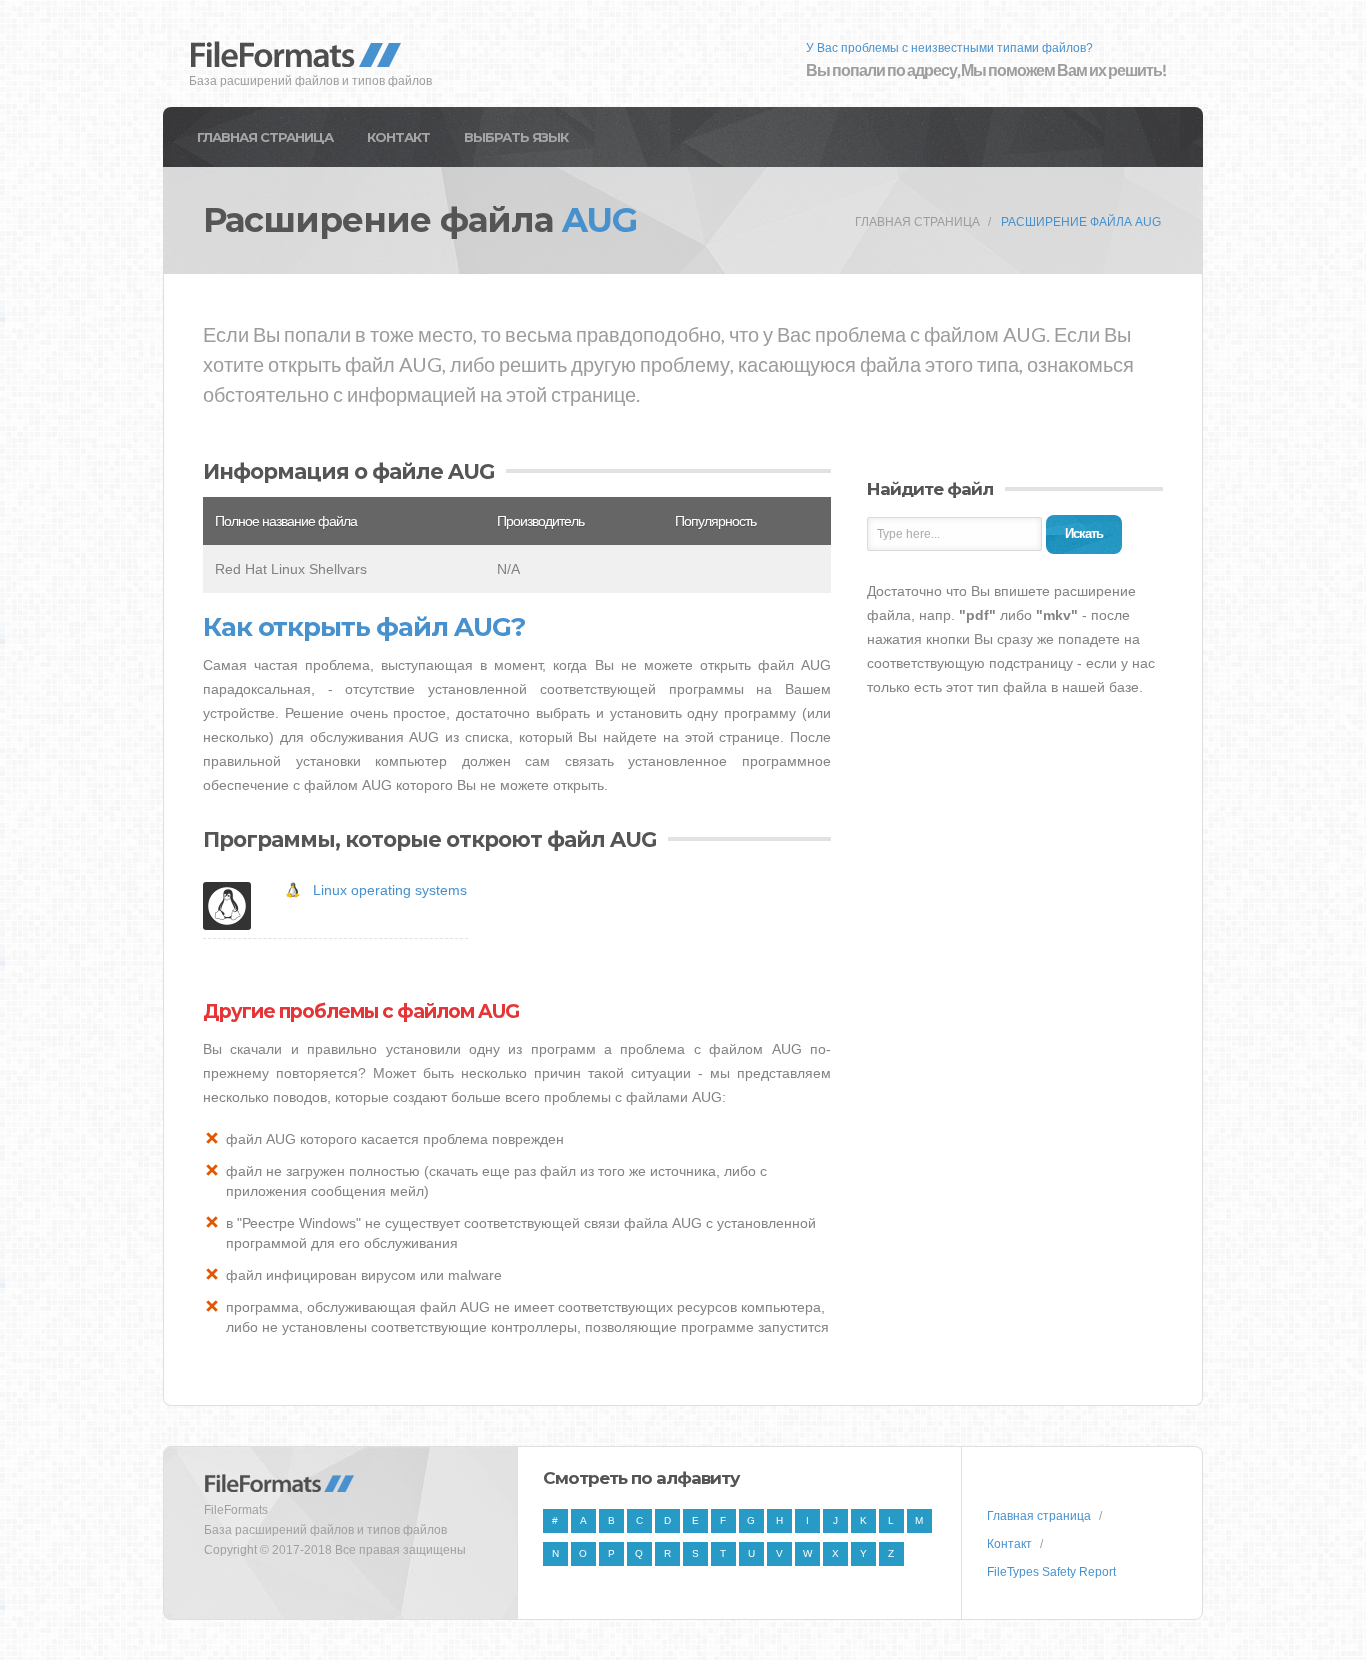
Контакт (398, 137)
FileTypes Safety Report (1051, 1572)
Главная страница (265, 137)
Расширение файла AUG (1081, 222)
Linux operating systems (390, 890)
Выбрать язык (516, 137)
